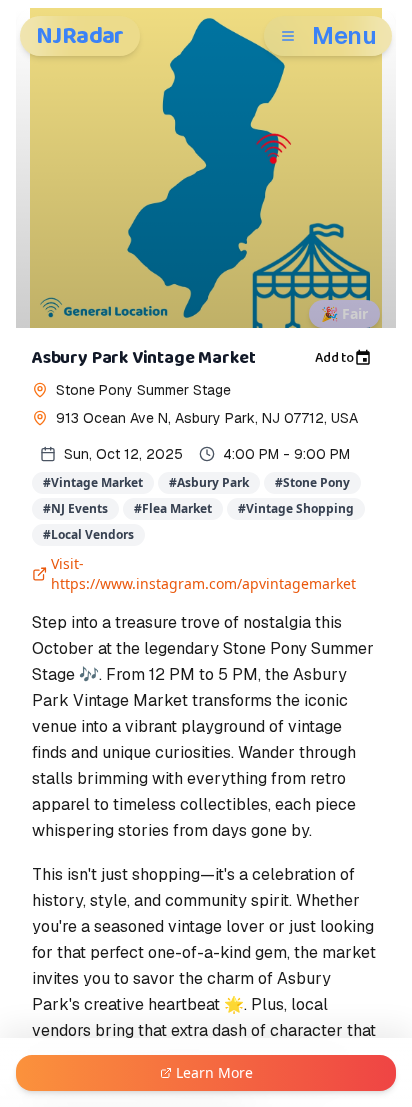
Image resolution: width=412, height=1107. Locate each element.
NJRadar (80, 36)
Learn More (214, 1072)
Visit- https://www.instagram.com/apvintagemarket (203, 573)
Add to (334, 358)
